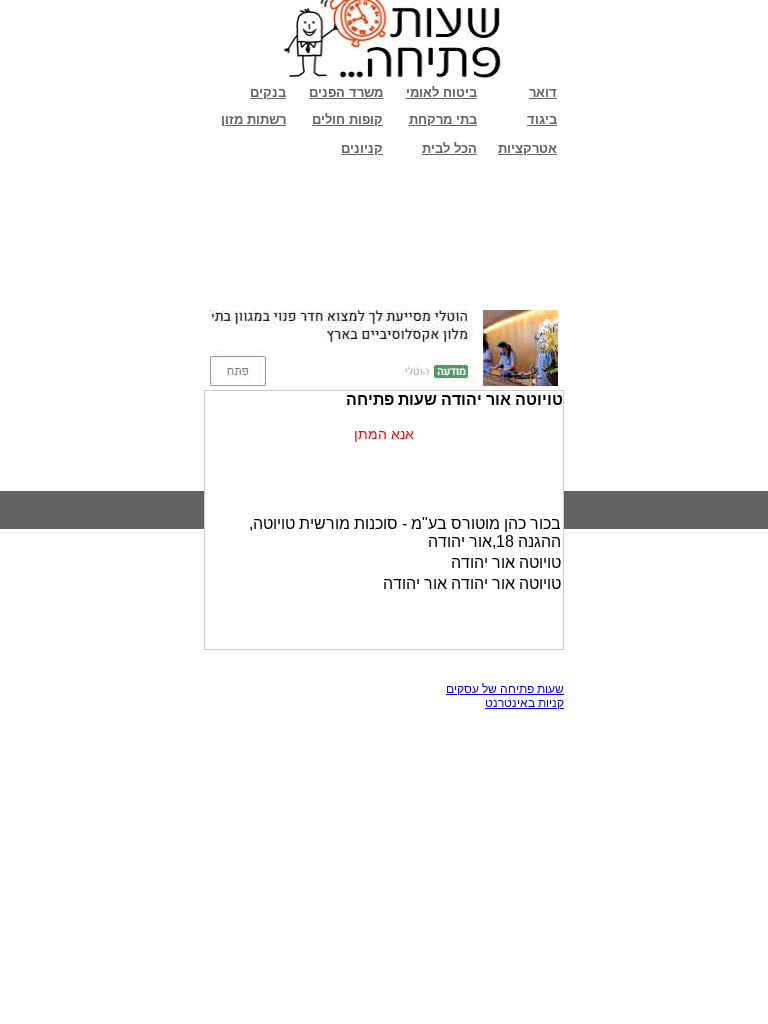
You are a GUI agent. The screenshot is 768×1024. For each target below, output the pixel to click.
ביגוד (542, 119)
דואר (543, 92)
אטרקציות (527, 148)
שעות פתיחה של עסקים (505, 689)
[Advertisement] (384, 235)
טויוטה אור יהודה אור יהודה (472, 583)
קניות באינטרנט (524, 703)
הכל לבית (449, 148)
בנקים (268, 92)
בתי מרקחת (443, 119)
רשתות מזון (253, 119)
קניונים (362, 148)
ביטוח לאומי (441, 92)
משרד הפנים (346, 92)
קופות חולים (347, 119)
